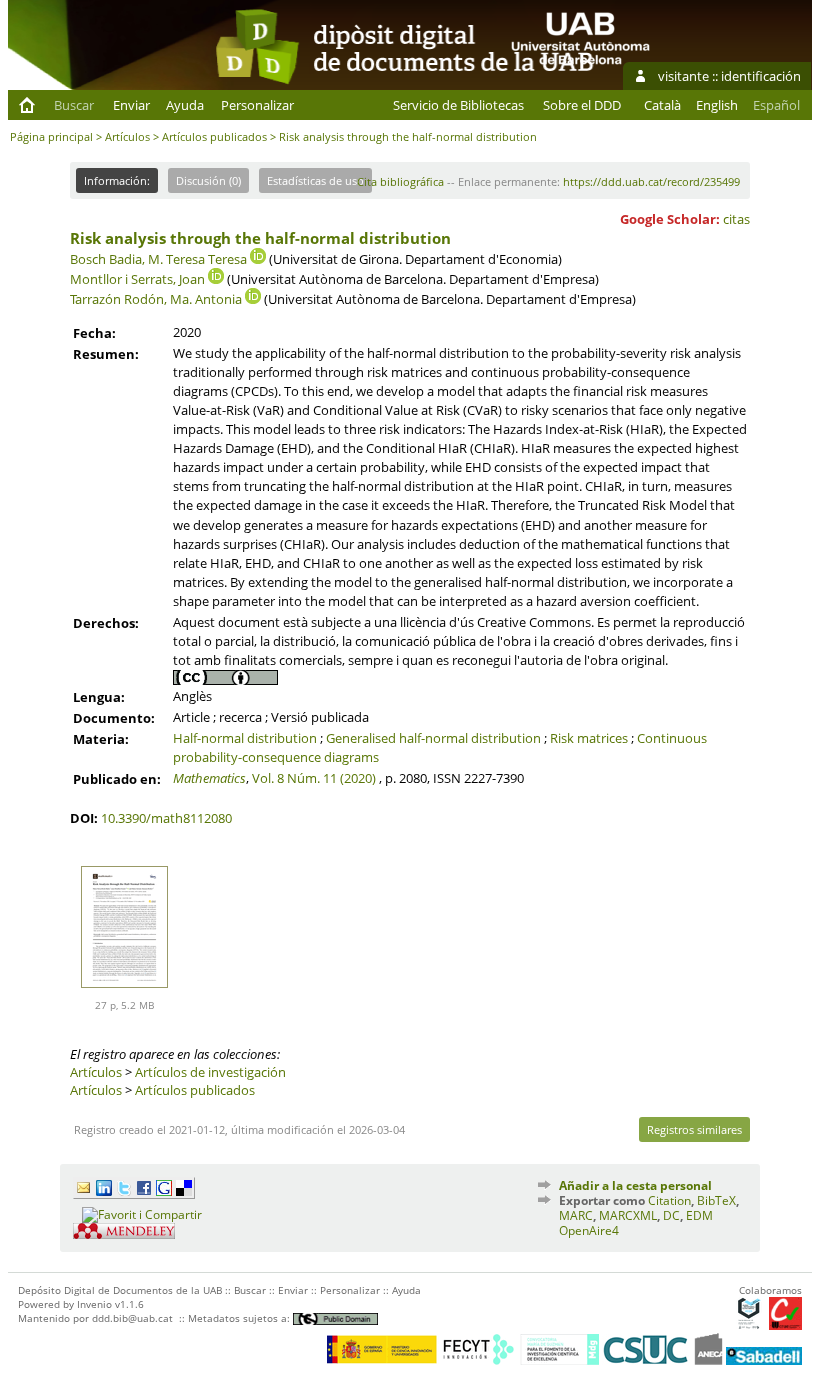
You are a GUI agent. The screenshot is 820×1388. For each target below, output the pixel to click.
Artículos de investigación (210, 1072)
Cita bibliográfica (400, 181)
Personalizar (257, 105)
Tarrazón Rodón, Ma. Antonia (156, 299)
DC (671, 1215)
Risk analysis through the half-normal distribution (260, 238)
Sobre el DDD (582, 105)
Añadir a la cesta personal (635, 1185)
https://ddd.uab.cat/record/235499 (651, 181)
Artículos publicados (214, 136)
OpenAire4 (589, 1230)
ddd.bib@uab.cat (132, 1318)
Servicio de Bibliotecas (458, 105)
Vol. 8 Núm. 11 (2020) (314, 778)
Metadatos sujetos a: (240, 1318)
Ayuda (185, 105)
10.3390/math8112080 (166, 818)
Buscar (74, 105)
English (717, 105)
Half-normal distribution (245, 738)
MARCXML (628, 1215)
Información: (117, 180)
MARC (576, 1215)
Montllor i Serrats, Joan (137, 279)
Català (662, 105)
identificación (761, 76)
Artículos (127, 136)
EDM (699, 1215)
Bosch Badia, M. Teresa (137, 259)
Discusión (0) (208, 180)
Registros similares (694, 1129)
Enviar (131, 105)
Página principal (51, 136)
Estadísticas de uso (315, 180)
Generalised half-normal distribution (433, 738)
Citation (669, 1200)
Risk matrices (589, 738)
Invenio (94, 1304)
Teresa (227, 259)
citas (736, 219)
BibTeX (716, 1200)
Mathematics (209, 778)
